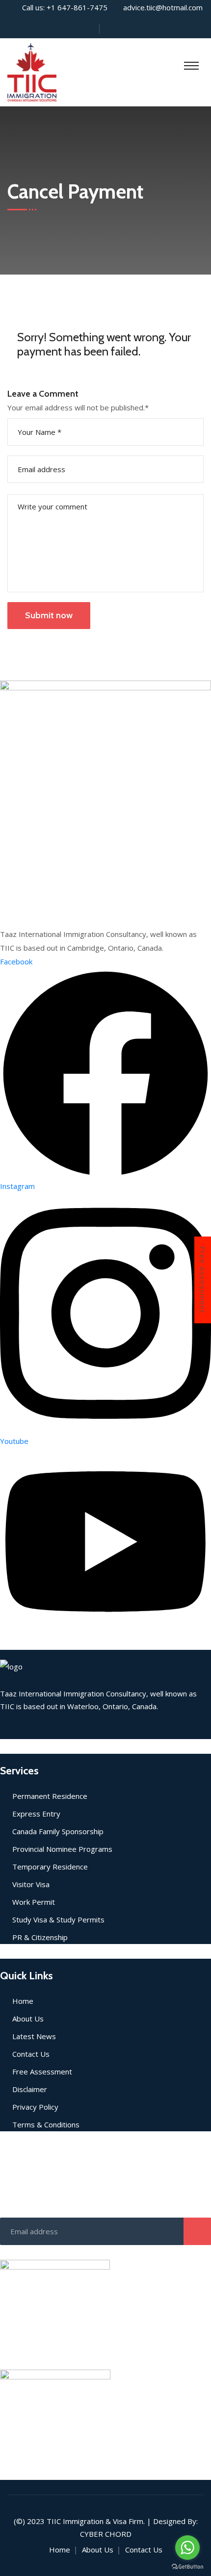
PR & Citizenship (40, 1937)
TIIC (54, 2521)
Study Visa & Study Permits (58, 1919)
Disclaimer (30, 2089)
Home (23, 2001)
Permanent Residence (50, 1796)
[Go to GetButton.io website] (187, 2566)
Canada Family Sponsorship (58, 1831)
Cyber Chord (106, 2534)
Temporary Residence (50, 1867)
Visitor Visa (31, 1884)
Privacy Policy (35, 2107)
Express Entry (36, 1814)
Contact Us (31, 2054)
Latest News (34, 2036)
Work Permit (34, 1902)
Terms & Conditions (46, 2124)
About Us (28, 2019)
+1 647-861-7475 (77, 7)
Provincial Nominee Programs (62, 1849)
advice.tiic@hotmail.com (163, 7)
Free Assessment (203, 1280)
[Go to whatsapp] (187, 2548)
